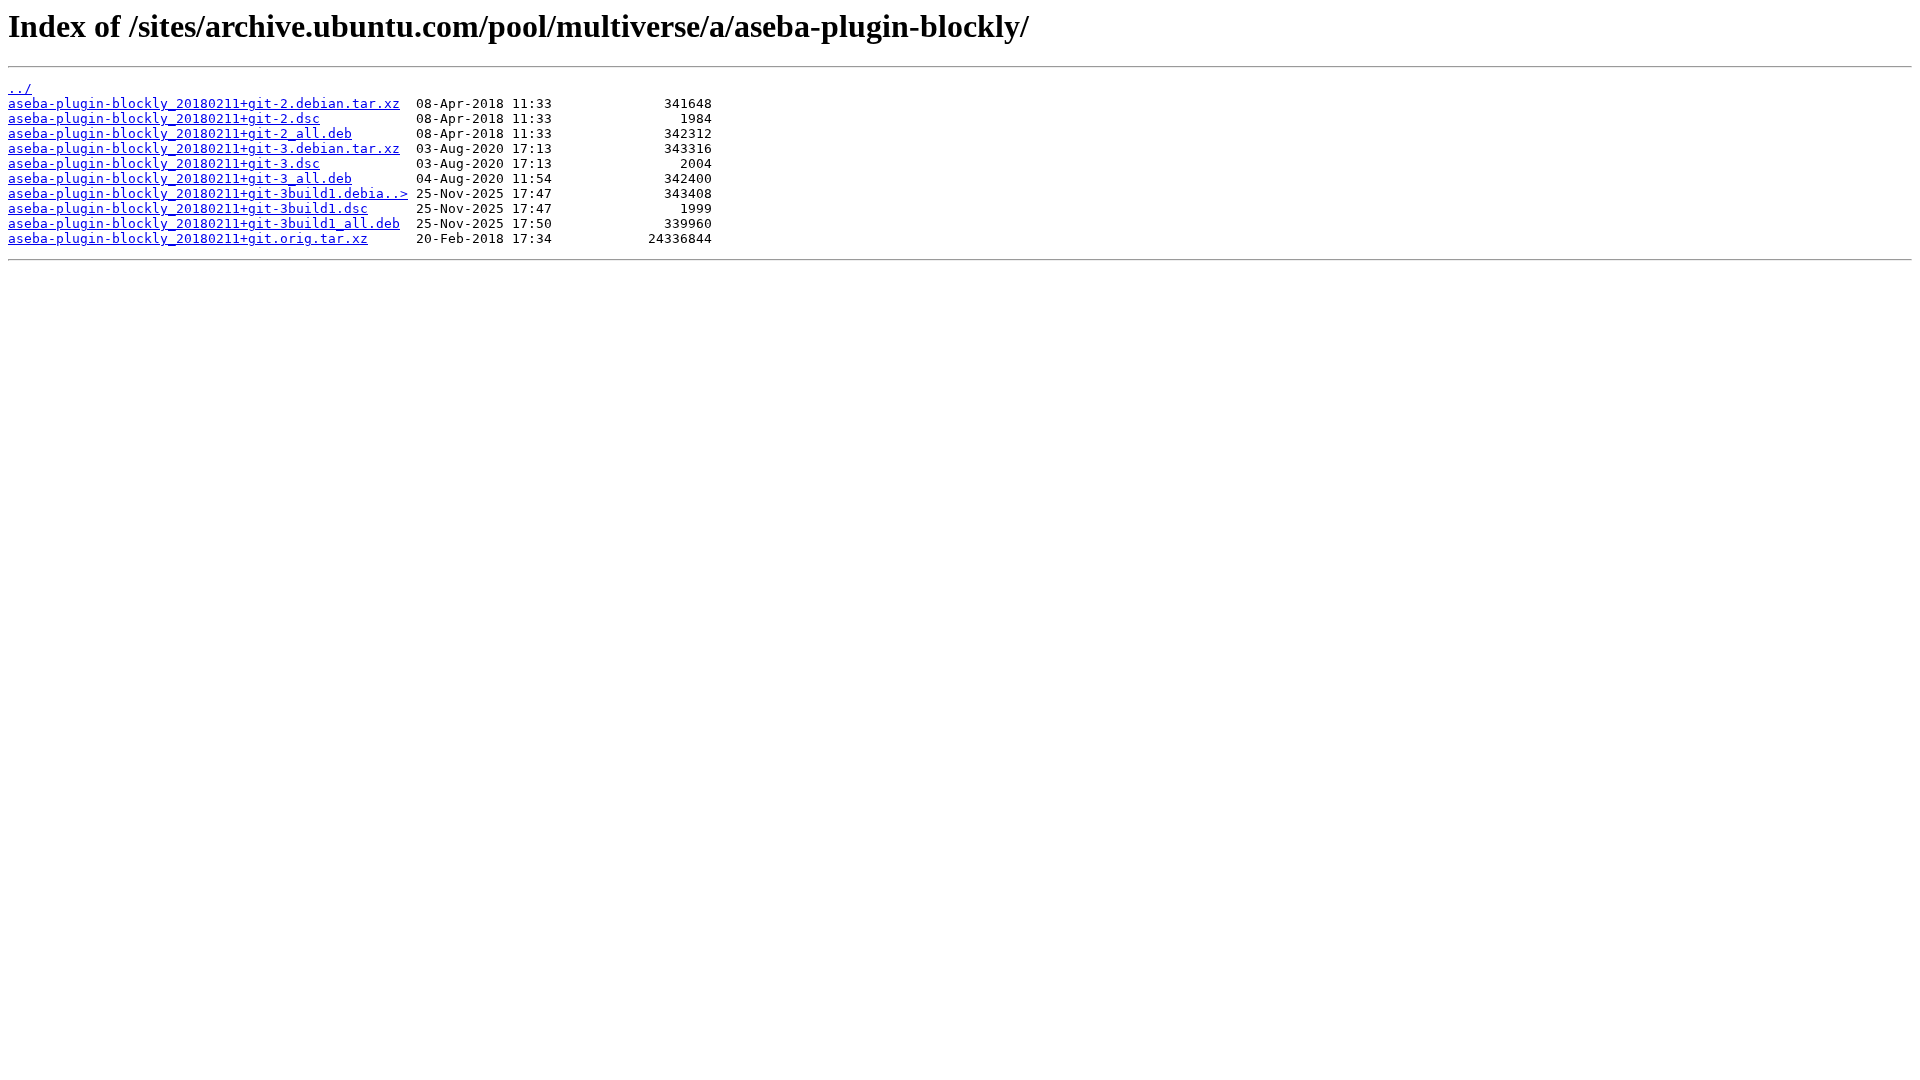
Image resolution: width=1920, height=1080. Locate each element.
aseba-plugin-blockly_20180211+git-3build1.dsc (188, 208)
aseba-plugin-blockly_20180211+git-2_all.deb (180, 133)
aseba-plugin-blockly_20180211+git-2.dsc (164, 118)
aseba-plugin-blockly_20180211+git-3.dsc (164, 163)
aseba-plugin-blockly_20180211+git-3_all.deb (180, 178)
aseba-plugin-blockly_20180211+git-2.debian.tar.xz (204, 103)
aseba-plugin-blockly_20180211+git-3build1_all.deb (204, 223)
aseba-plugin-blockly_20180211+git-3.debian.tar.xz (204, 148)
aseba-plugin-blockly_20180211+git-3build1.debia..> (208, 193)
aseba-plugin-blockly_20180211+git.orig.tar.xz (188, 238)
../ (20, 88)
